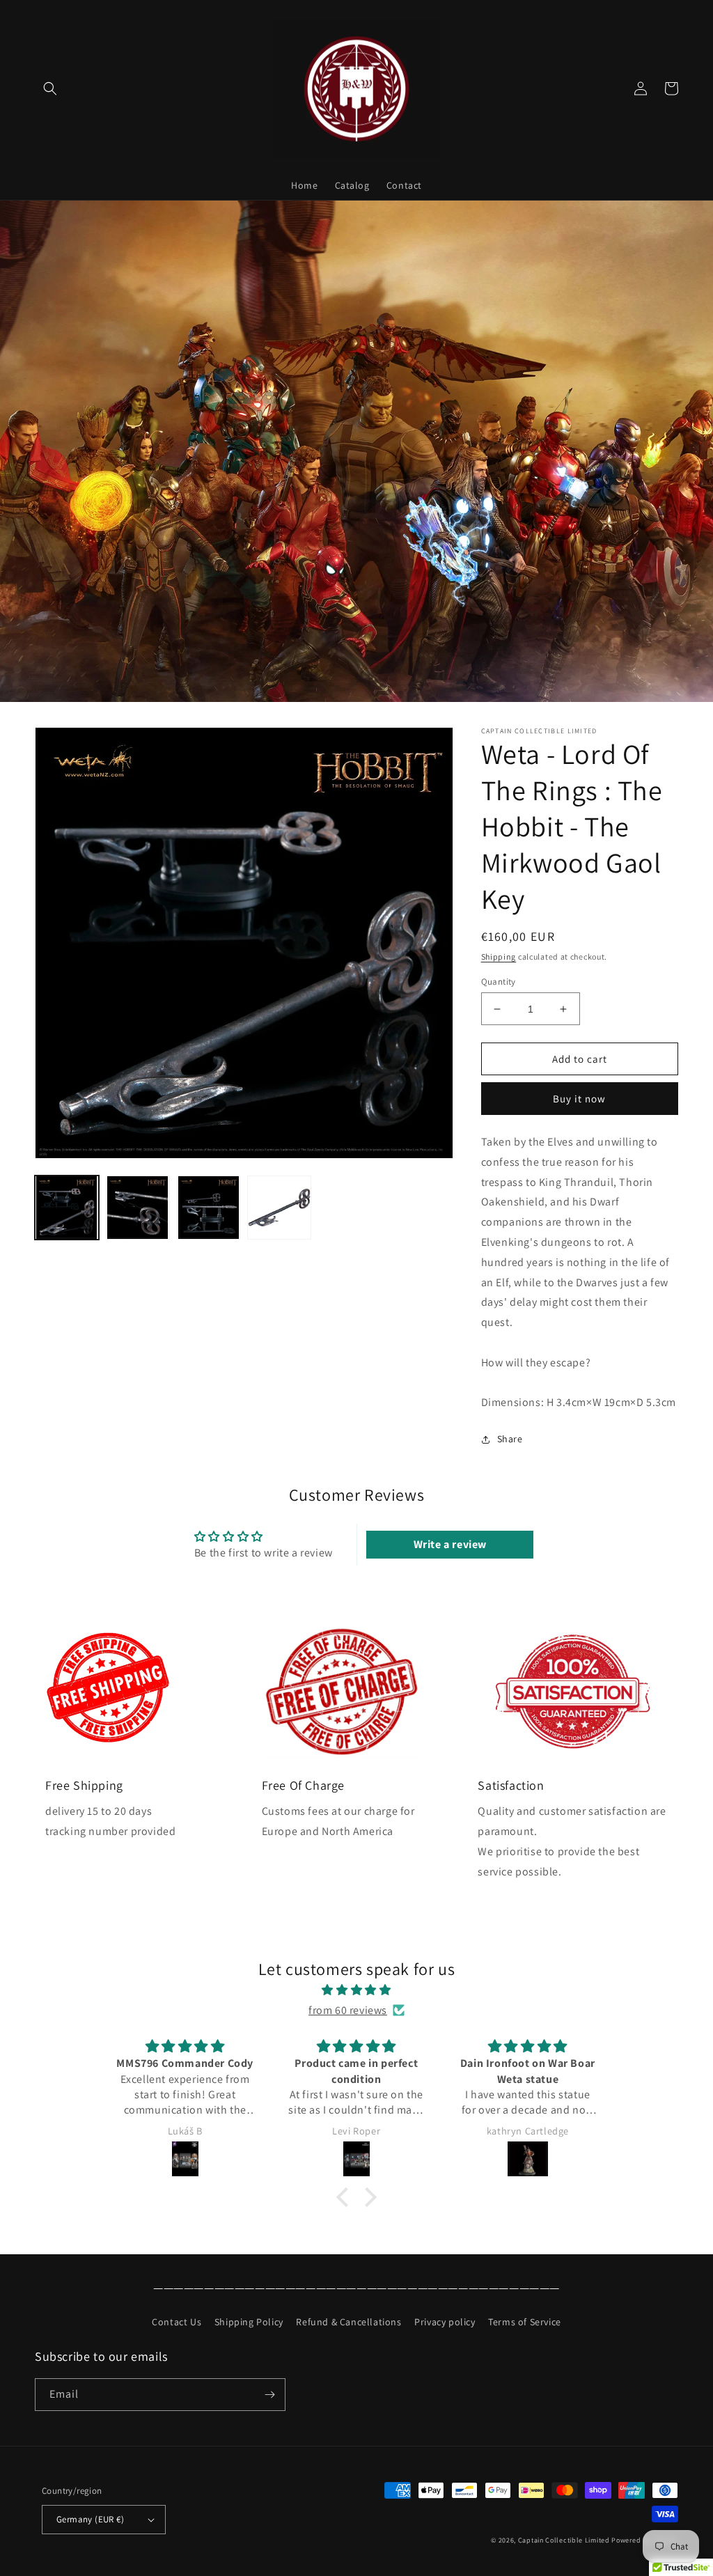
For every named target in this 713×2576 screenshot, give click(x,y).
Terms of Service (525, 2322)
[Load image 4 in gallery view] (279, 1208)
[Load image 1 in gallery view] (67, 1208)
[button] (50, 88)
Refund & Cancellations (348, 2322)
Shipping (499, 957)
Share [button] (510, 1439)
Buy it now (579, 1099)
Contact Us (177, 2322)
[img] (356, 1990)
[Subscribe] (269, 2395)
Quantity (499, 982)
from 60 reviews (348, 2010)
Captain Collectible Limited (564, 2540)
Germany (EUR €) (90, 2519)
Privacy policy (445, 2322)
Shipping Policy (249, 2322)
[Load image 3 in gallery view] (209, 1208)
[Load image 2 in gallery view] (138, 1208)
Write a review (450, 1544)
